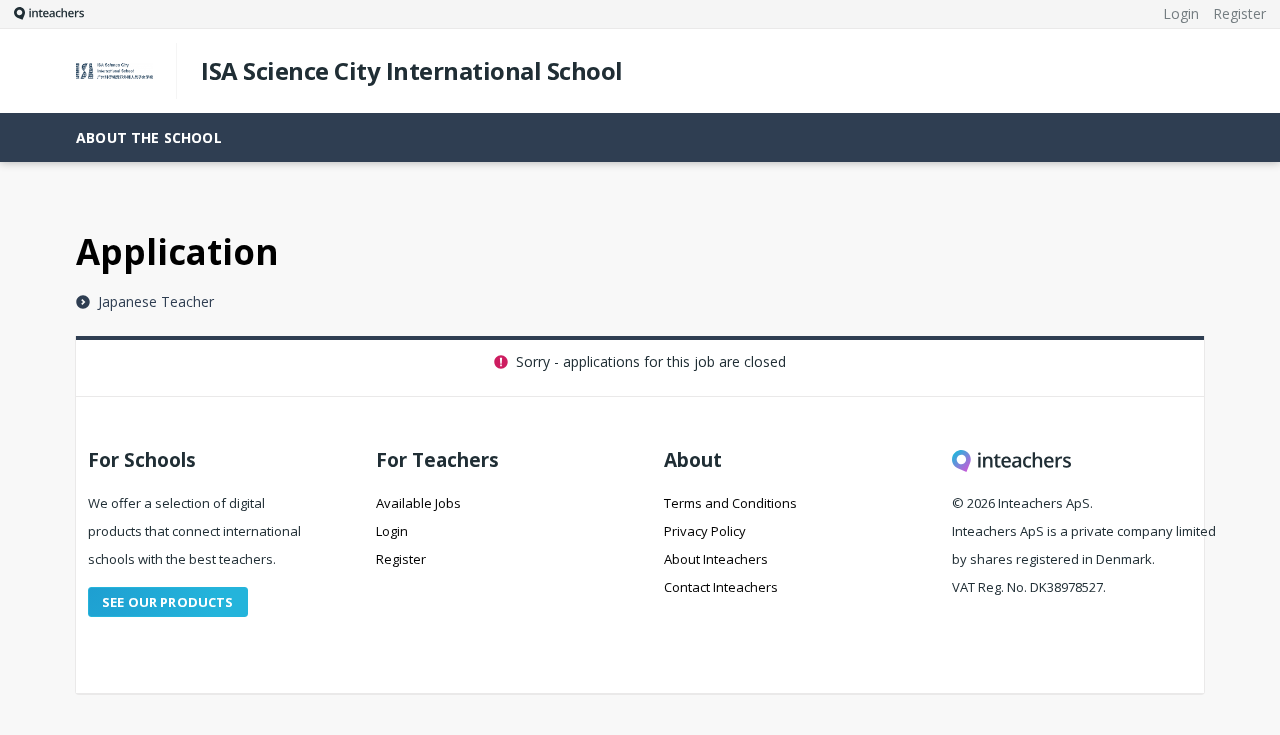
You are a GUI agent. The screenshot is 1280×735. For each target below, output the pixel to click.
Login (392, 531)
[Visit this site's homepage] (42, 14)
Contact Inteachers (721, 587)
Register (401, 559)
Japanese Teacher (154, 301)
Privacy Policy (705, 531)
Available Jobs (418, 503)
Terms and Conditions (730, 503)
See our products (168, 602)
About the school (149, 137)
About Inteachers (716, 559)
